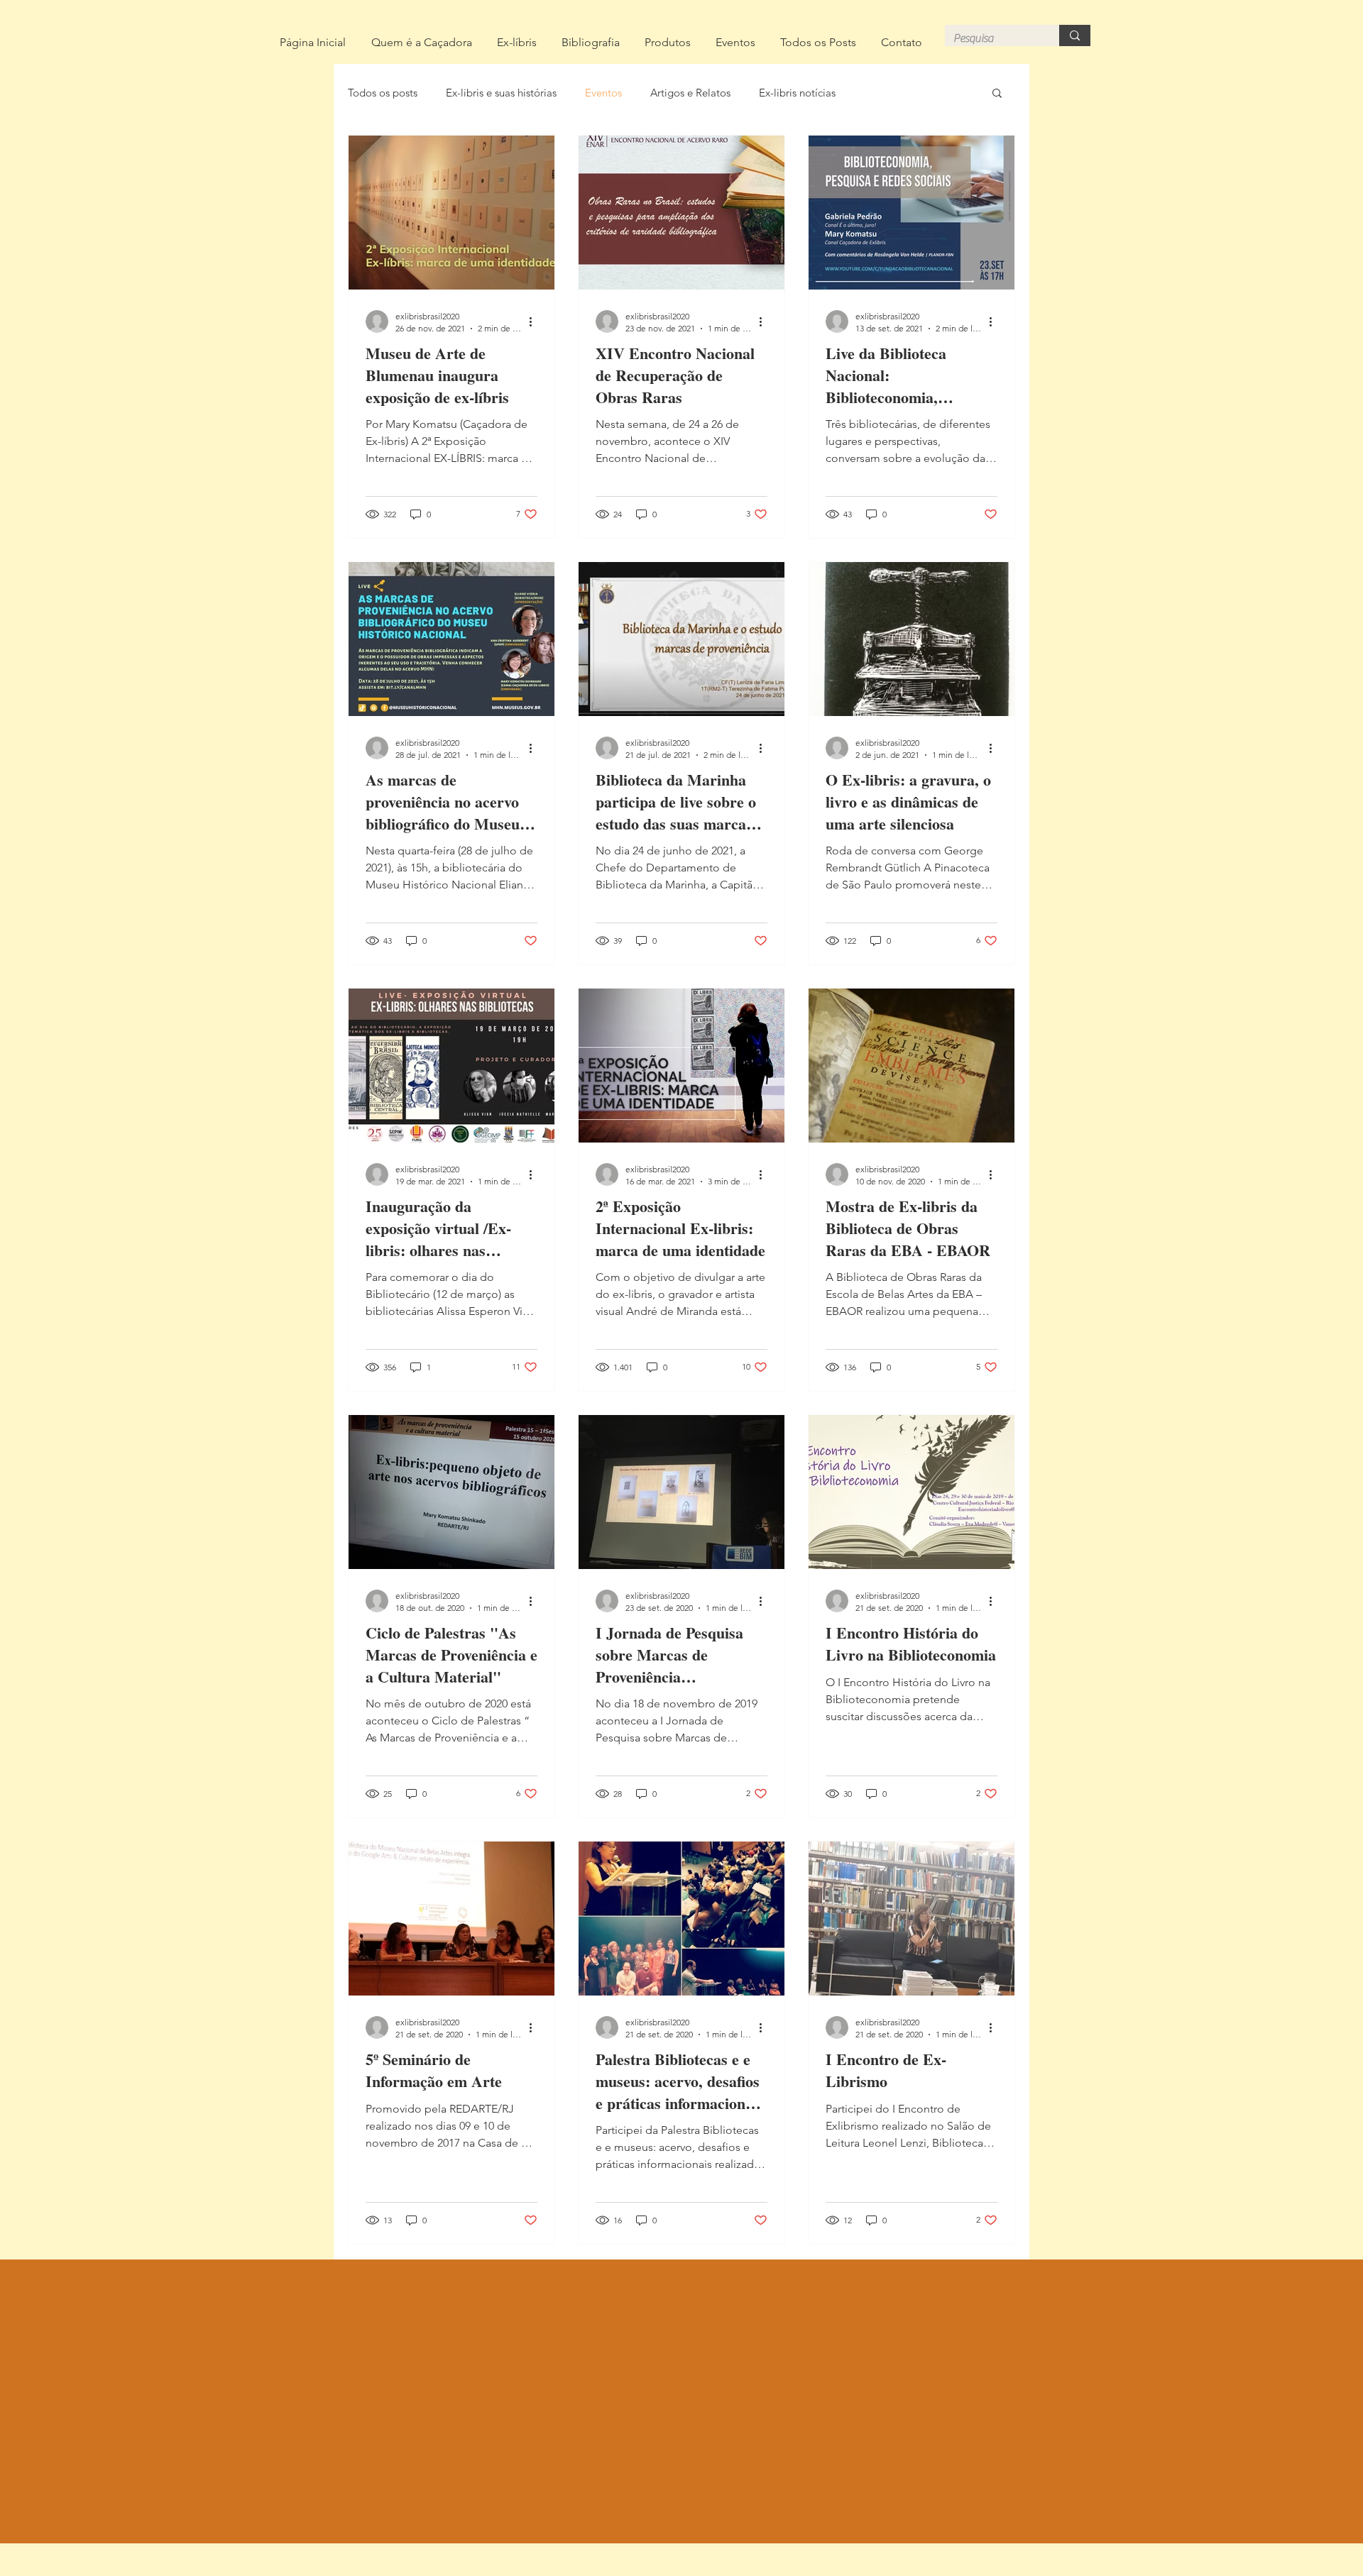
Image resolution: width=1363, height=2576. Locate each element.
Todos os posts (383, 93)
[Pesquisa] (1075, 35)
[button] (997, 94)
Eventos (603, 93)
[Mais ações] (535, 321)
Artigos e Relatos (690, 93)
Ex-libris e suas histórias (501, 93)
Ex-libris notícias (797, 93)
